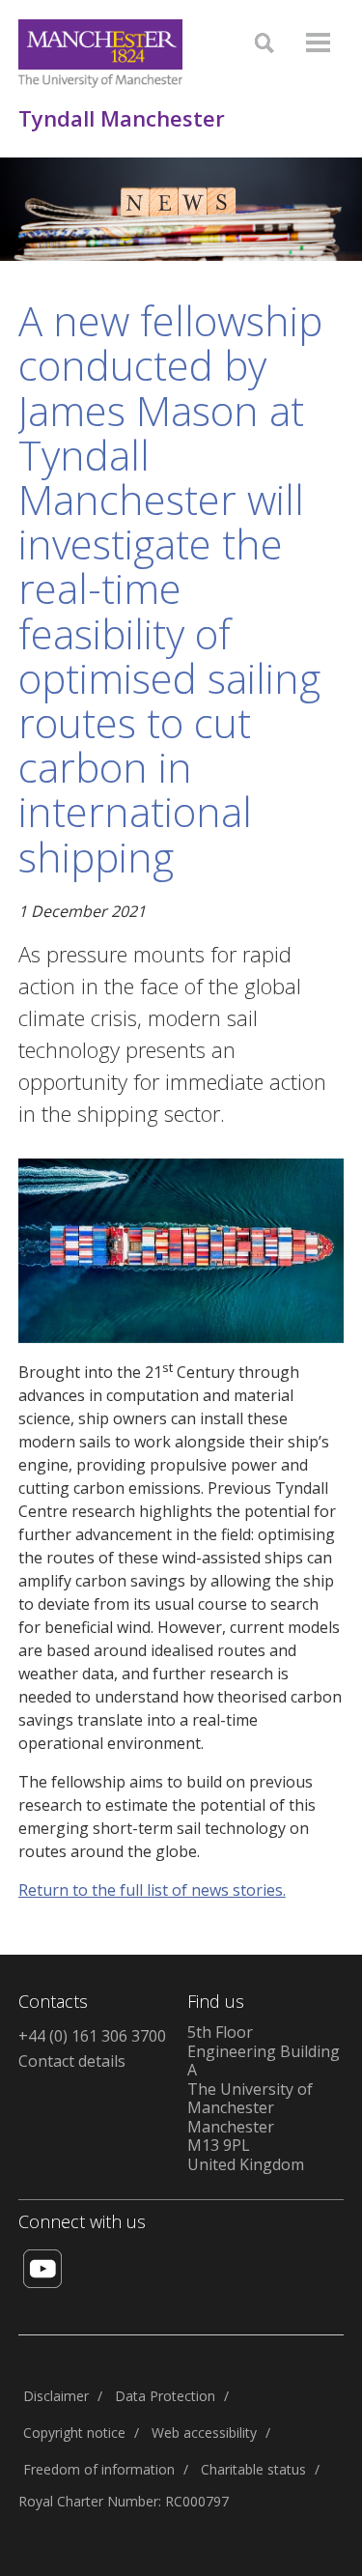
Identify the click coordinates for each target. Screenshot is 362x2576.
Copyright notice (74, 2433)
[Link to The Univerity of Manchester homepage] (100, 54)
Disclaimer (56, 2396)
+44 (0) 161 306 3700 (92, 2036)
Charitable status (253, 2469)
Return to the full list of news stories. (152, 1890)
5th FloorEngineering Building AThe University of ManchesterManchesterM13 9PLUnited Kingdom (264, 2098)
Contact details (72, 2061)
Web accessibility (204, 2433)
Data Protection (165, 2396)
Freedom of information (99, 2469)
